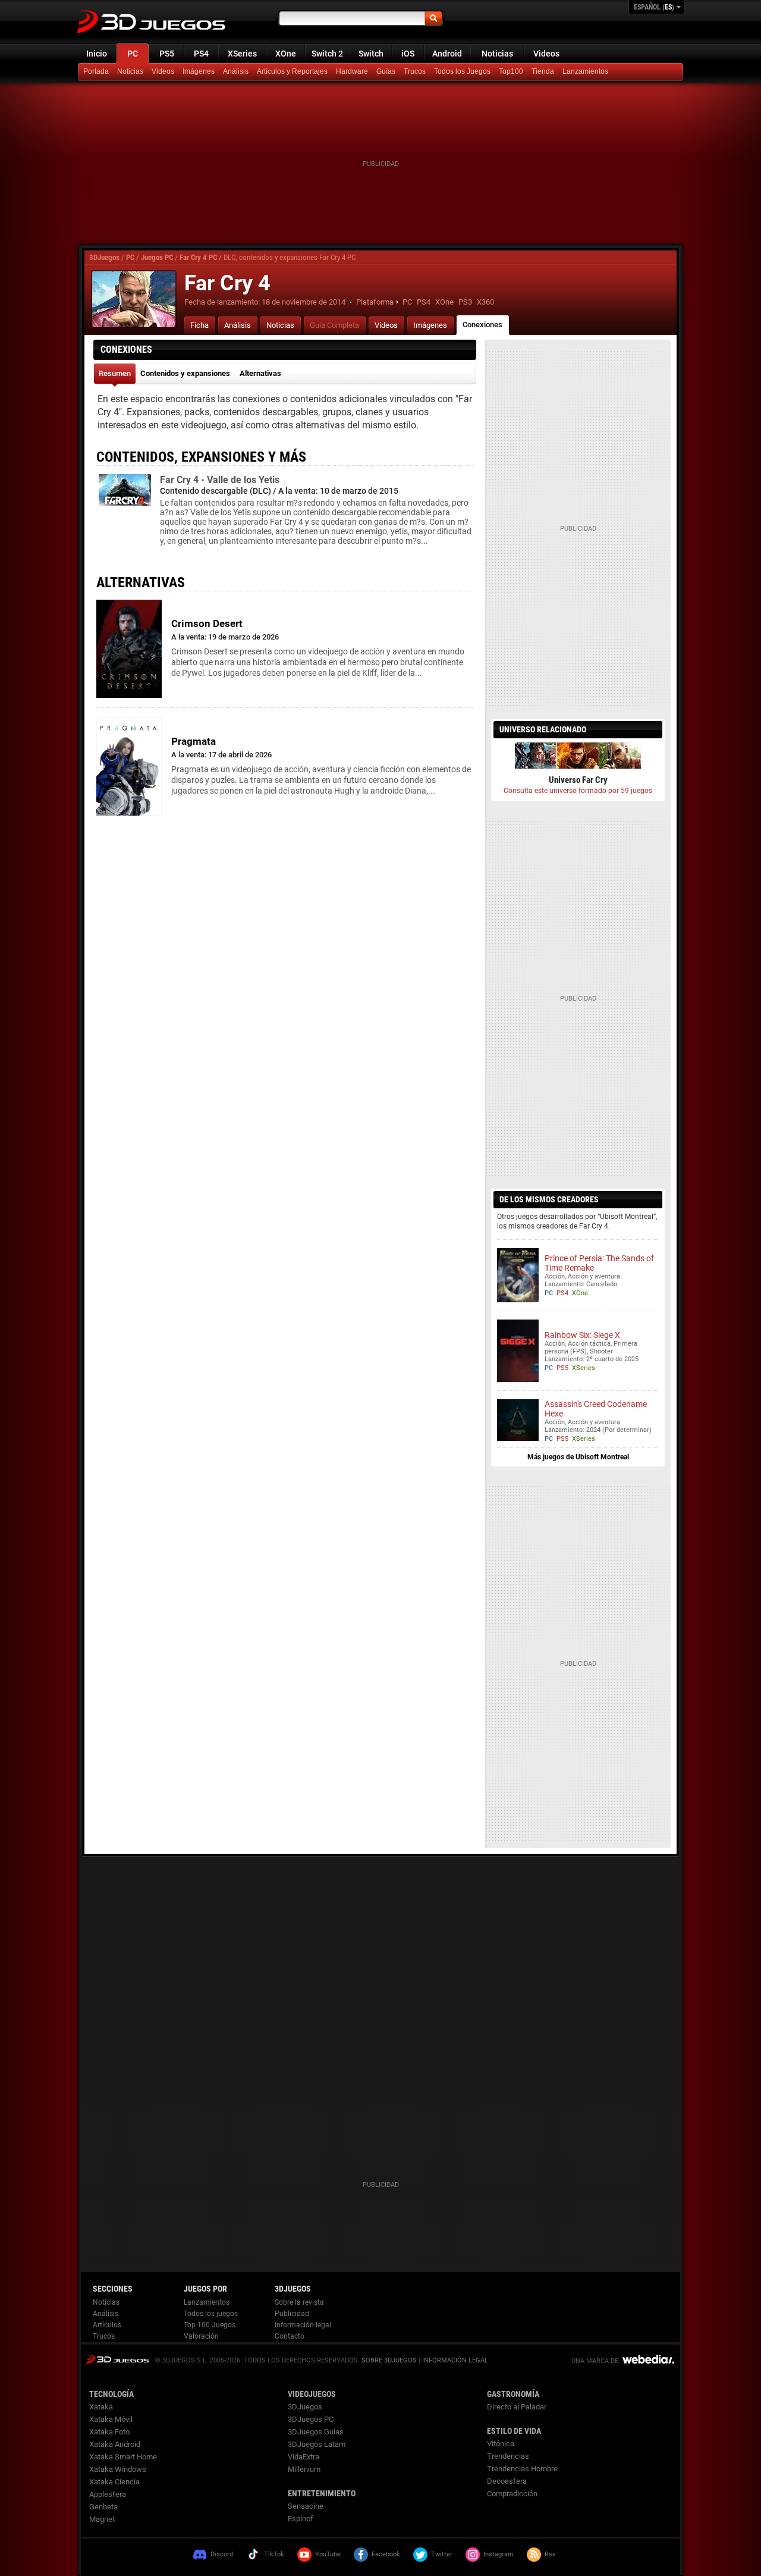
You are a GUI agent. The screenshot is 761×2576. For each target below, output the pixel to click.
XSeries (242, 54)
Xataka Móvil (111, 2419)
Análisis (236, 71)
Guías (386, 71)
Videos (546, 54)
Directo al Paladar (517, 2407)
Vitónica (501, 2444)
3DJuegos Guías (316, 2432)
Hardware (352, 71)
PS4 (201, 54)
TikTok (274, 2554)
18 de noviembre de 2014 (304, 302)
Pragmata (194, 741)
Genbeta (103, 2507)
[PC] (544, 72)
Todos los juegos (211, 2314)
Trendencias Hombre (522, 2469)
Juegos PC (157, 257)
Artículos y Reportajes (292, 71)
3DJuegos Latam (317, 2444)
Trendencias (508, 2456)
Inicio (97, 54)
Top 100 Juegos (210, 2325)
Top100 (511, 71)
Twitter (442, 2554)
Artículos (107, 2325)
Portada (96, 71)
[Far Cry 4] (134, 299)
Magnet (102, 2519)
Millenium (304, 2469)
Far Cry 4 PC (198, 257)
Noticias (497, 54)
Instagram (499, 2554)
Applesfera (108, 2494)
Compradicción (512, 2494)
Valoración (201, 2336)
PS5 (167, 54)
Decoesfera (507, 2481)
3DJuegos (104, 257)
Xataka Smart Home (123, 2457)
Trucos (415, 71)
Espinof (301, 2519)
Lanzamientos (585, 71)
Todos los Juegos (462, 71)
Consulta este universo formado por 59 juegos (578, 791)
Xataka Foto (109, 2432)
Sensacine (306, 2506)
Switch (371, 54)
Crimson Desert (207, 623)
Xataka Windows (118, 2469)
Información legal (303, 2325)
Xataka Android (115, 2444)
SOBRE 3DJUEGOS (389, 2360)
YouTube (328, 2554)
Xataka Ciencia (114, 2482)
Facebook (386, 2554)
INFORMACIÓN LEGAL (455, 2360)
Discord (222, 2554)
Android (447, 54)
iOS (408, 54)
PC (133, 54)
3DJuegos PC (311, 2419)
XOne (286, 54)
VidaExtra (304, 2457)
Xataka (101, 2407)
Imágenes (199, 71)
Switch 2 (327, 54)
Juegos (117, 2359)
